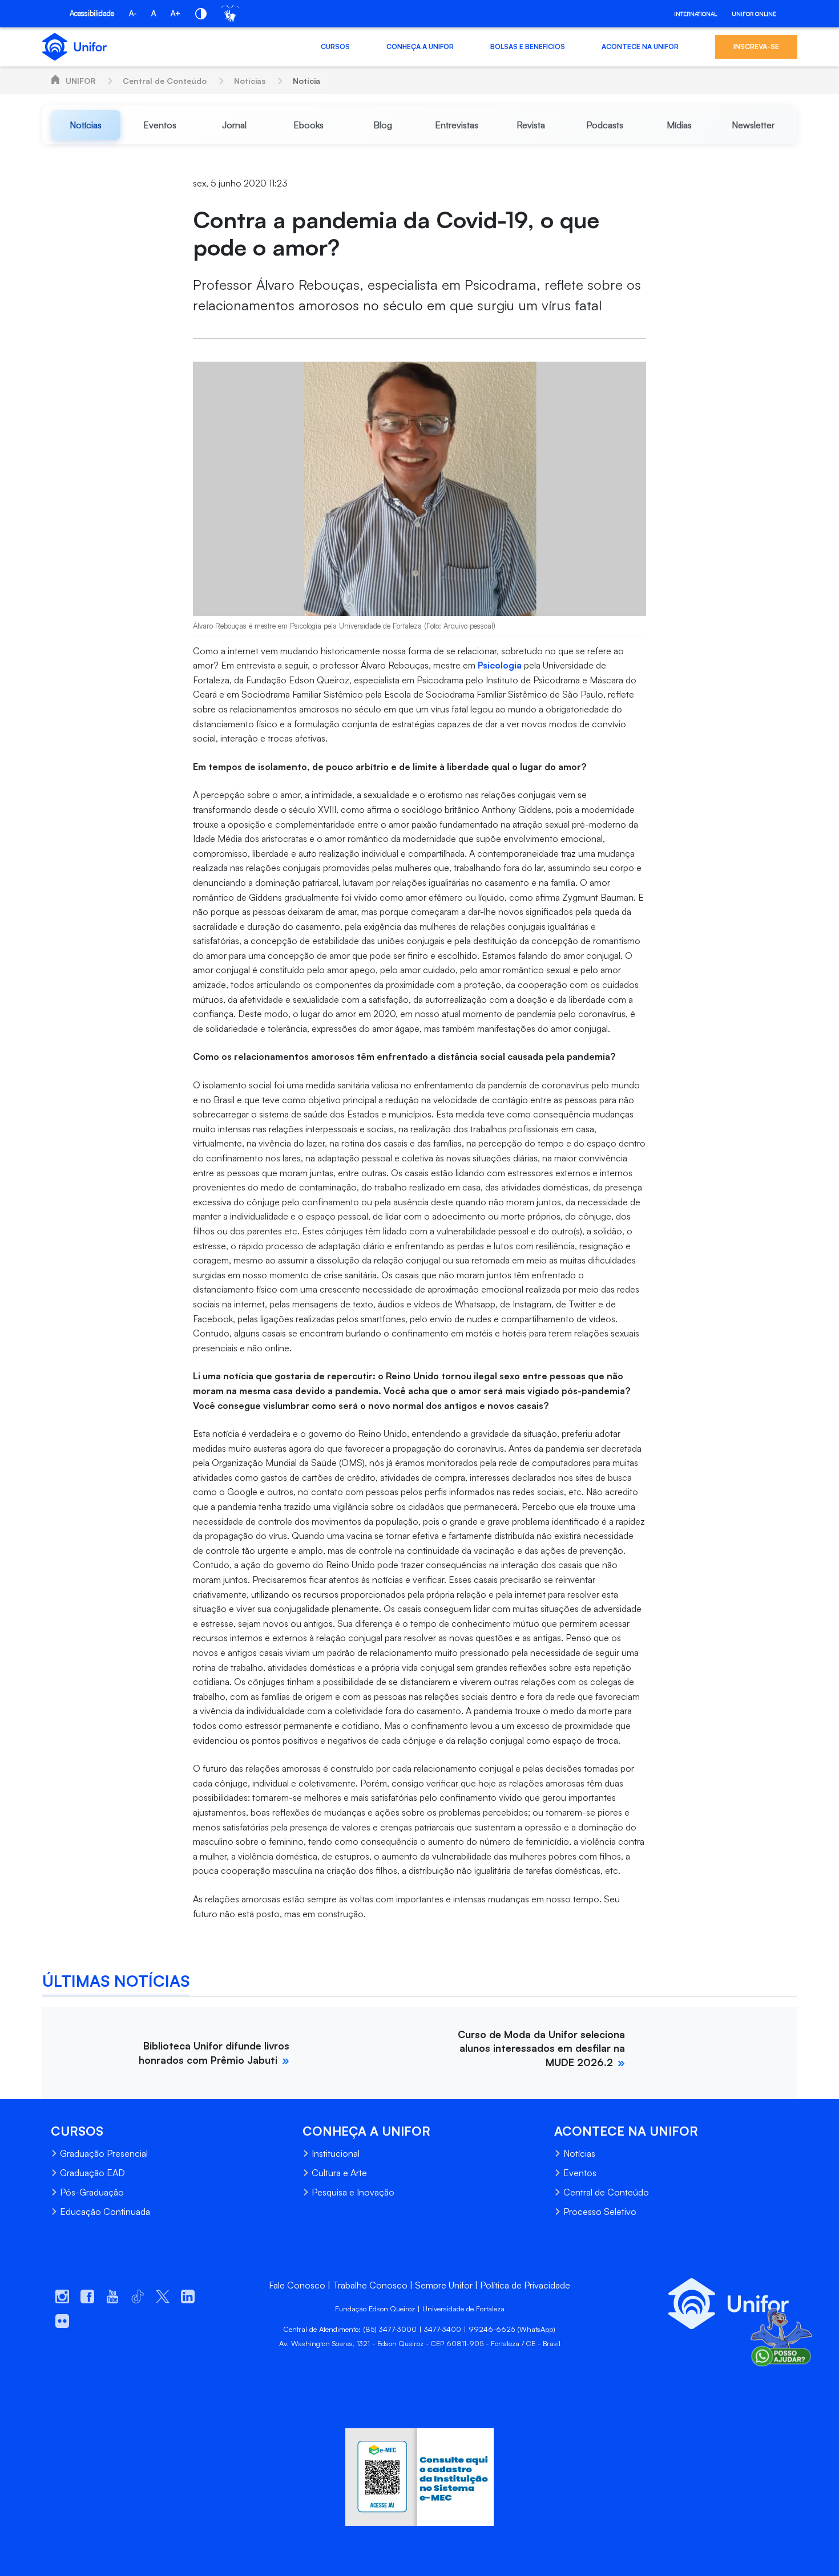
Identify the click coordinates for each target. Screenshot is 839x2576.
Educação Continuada (105, 2212)
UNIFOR (80, 81)
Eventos (580, 2173)
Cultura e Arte (339, 2173)
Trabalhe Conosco (370, 2285)
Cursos (335, 46)
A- (133, 13)
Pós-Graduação (92, 2192)
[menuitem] (86, 125)
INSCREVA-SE (756, 46)
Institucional (336, 2153)
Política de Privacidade (525, 2285)
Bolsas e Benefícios (528, 46)
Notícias (250, 81)
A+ (176, 13)
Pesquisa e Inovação (353, 2192)
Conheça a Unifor (420, 46)
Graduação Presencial (104, 2153)
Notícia (306, 81)
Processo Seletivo (600, 2212)
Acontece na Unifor (640, 46)
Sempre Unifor (444, 2285)
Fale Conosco (297, 2285)
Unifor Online (754, 14)
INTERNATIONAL (695, 14)
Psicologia (500, 665)
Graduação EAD (92, 2173)
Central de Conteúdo (165, 81)
